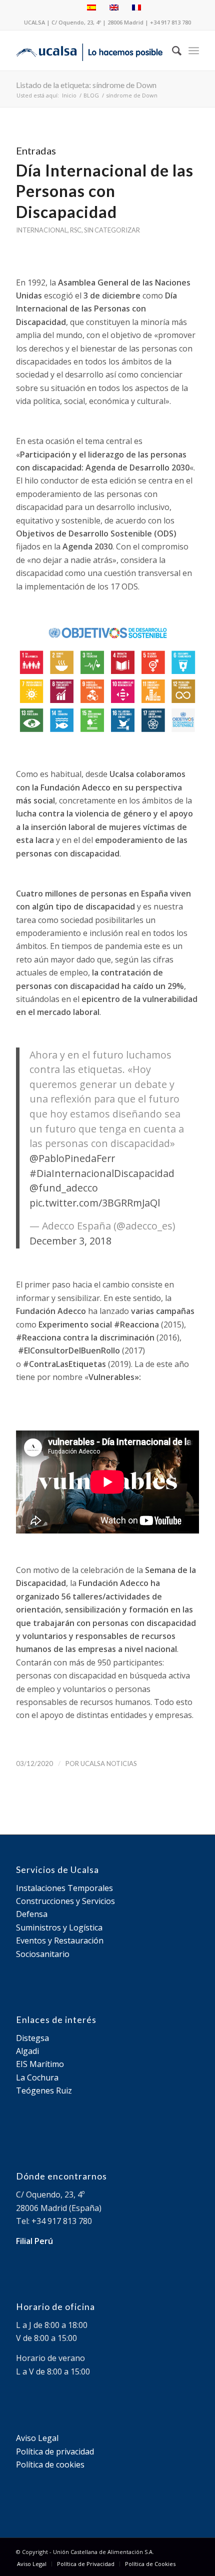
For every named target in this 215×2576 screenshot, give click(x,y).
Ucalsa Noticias (109, 1763)
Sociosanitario (43, 1954)
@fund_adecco (64, 1188)
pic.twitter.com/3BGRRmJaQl (95, 1203)
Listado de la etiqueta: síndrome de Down (86, 85)
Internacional (42, 230)
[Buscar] (172, 50)
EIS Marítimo (40, 2064)
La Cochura (37, 2077)
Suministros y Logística (59, 1927)
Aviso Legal (37, 2438)
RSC (76, 230)
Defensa (32, 1914)
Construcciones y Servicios (65, 1901)
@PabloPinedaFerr (72, 1158)
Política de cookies (50, 2464)
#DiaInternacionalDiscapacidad (102, 1173)
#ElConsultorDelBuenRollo (69, 1350)
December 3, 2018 (70, 1241)
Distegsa (32, 2038)
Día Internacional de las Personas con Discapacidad (105, 191)
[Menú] (194, 50)
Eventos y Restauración (60, 1940)
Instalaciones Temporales (64, 1888)
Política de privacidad (55, 2451)
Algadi (27, 2051)
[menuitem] (172, 50)
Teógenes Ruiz (44, 2090)
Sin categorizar (112, 230)
